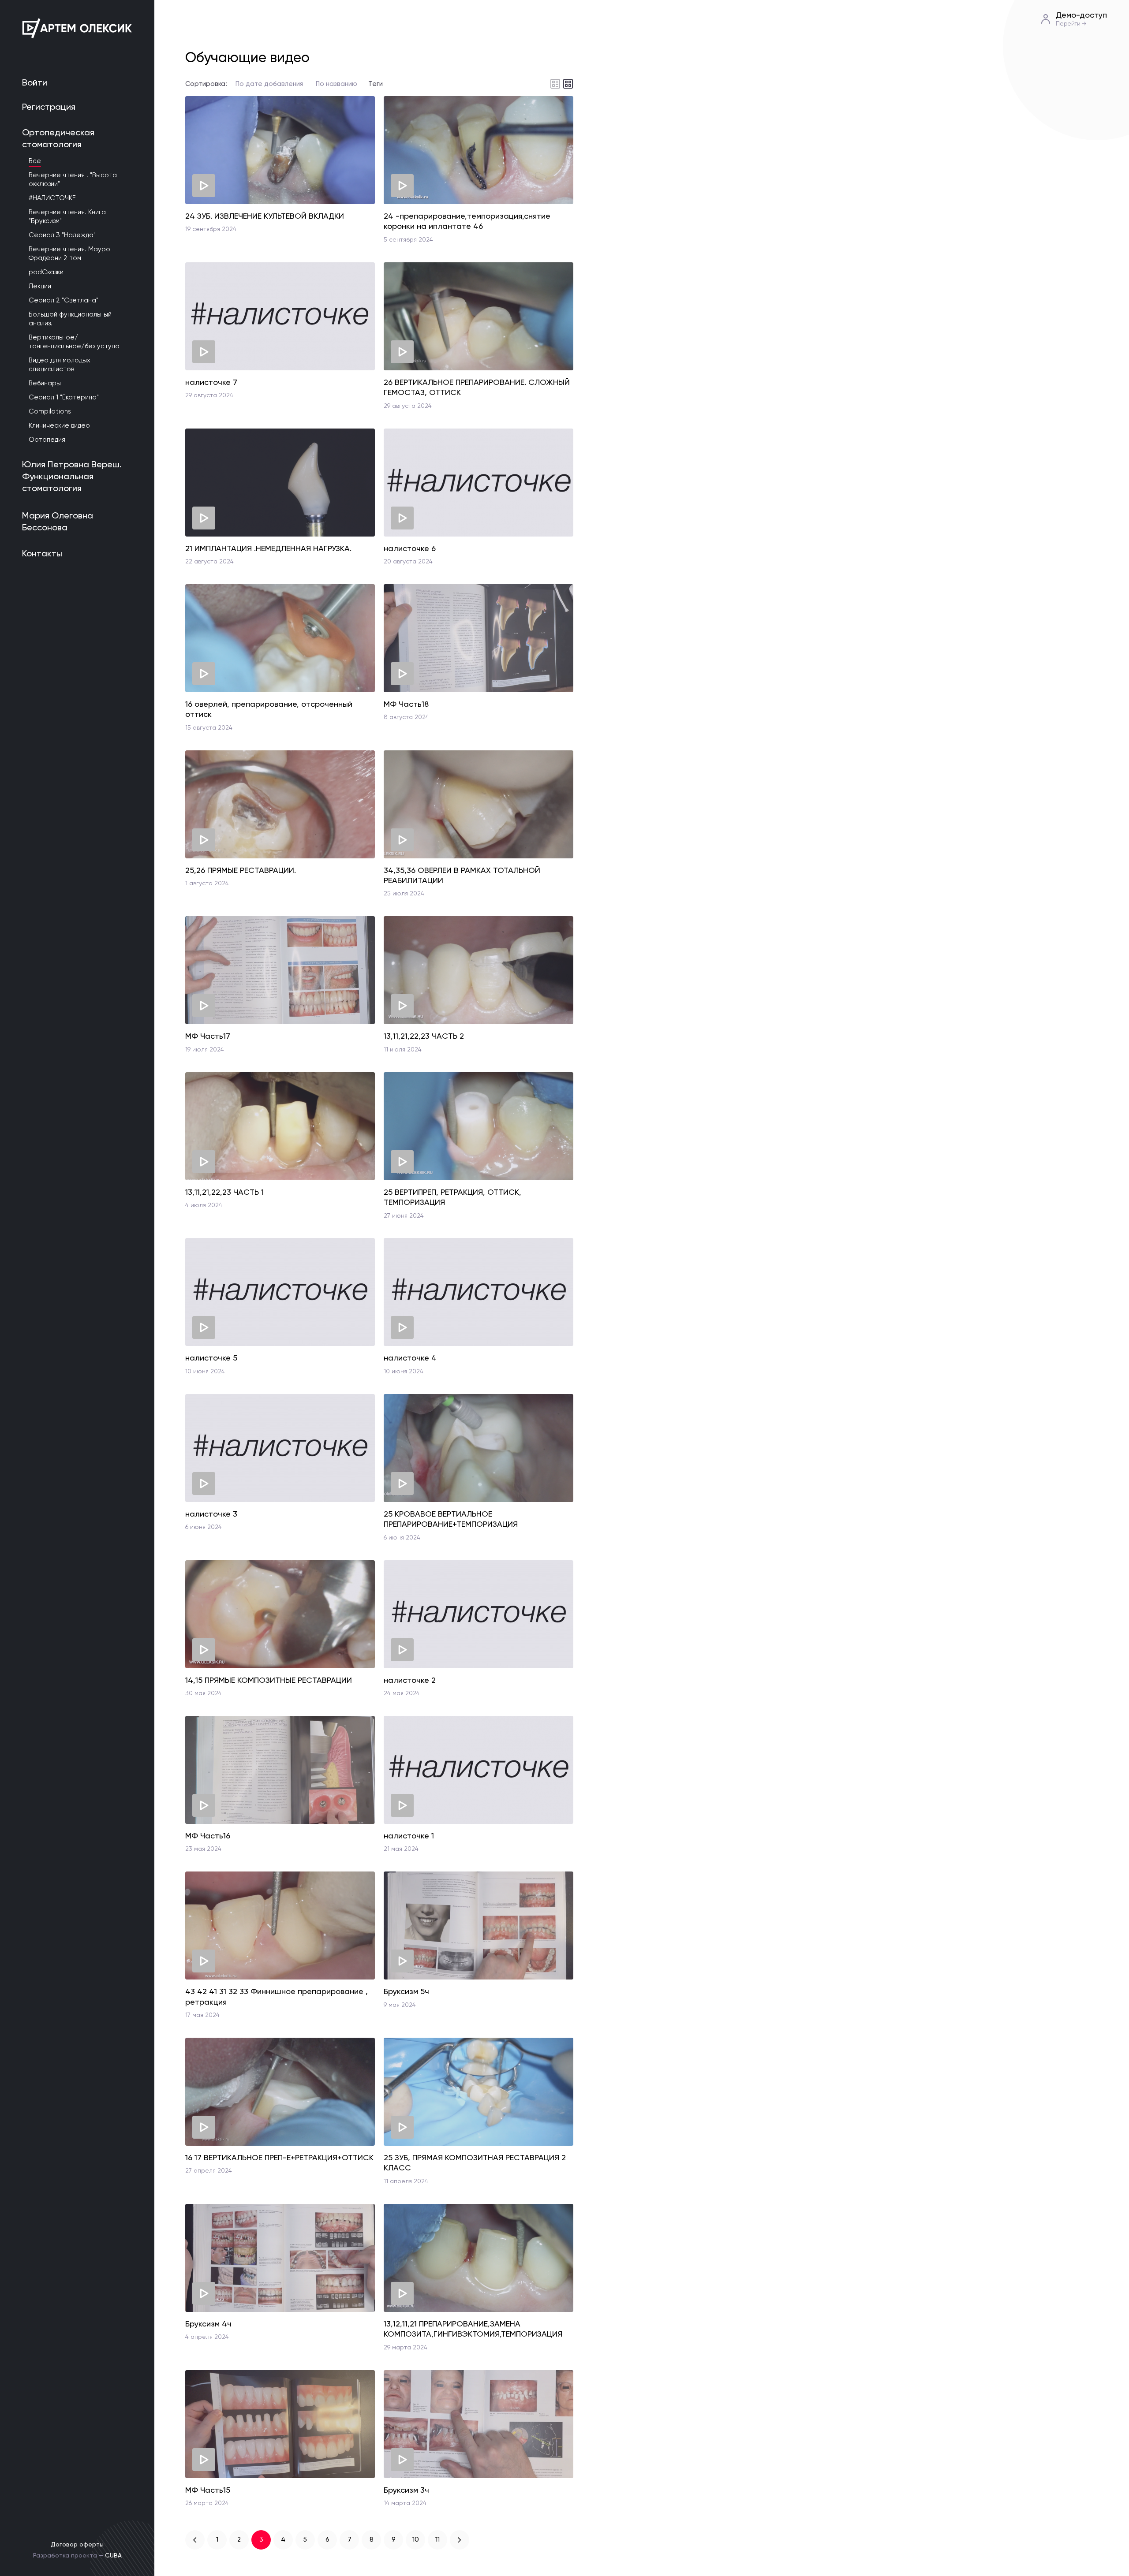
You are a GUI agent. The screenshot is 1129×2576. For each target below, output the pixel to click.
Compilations (50, 411)
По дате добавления (269, 84)
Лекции (40, 286)
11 (437, 2539)
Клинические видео (59, 425)
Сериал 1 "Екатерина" (64, 397)
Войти (35, 82)
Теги (376, 84)
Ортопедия (47, 440)
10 (416, 2539)
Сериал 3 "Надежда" (62, 235)
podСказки (46, 272)
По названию (336, 84)
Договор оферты (77, 2544)
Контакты (42, 553)
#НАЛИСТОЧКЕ (52, 198)
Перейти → (1071, 24)
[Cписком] (555, 84)
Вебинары (45, 383)
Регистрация (49, 107)
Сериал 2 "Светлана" (64, 300)
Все (35, 161)
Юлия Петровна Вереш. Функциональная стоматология (72, 476)
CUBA (113, 2555)
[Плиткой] (568, 84)
